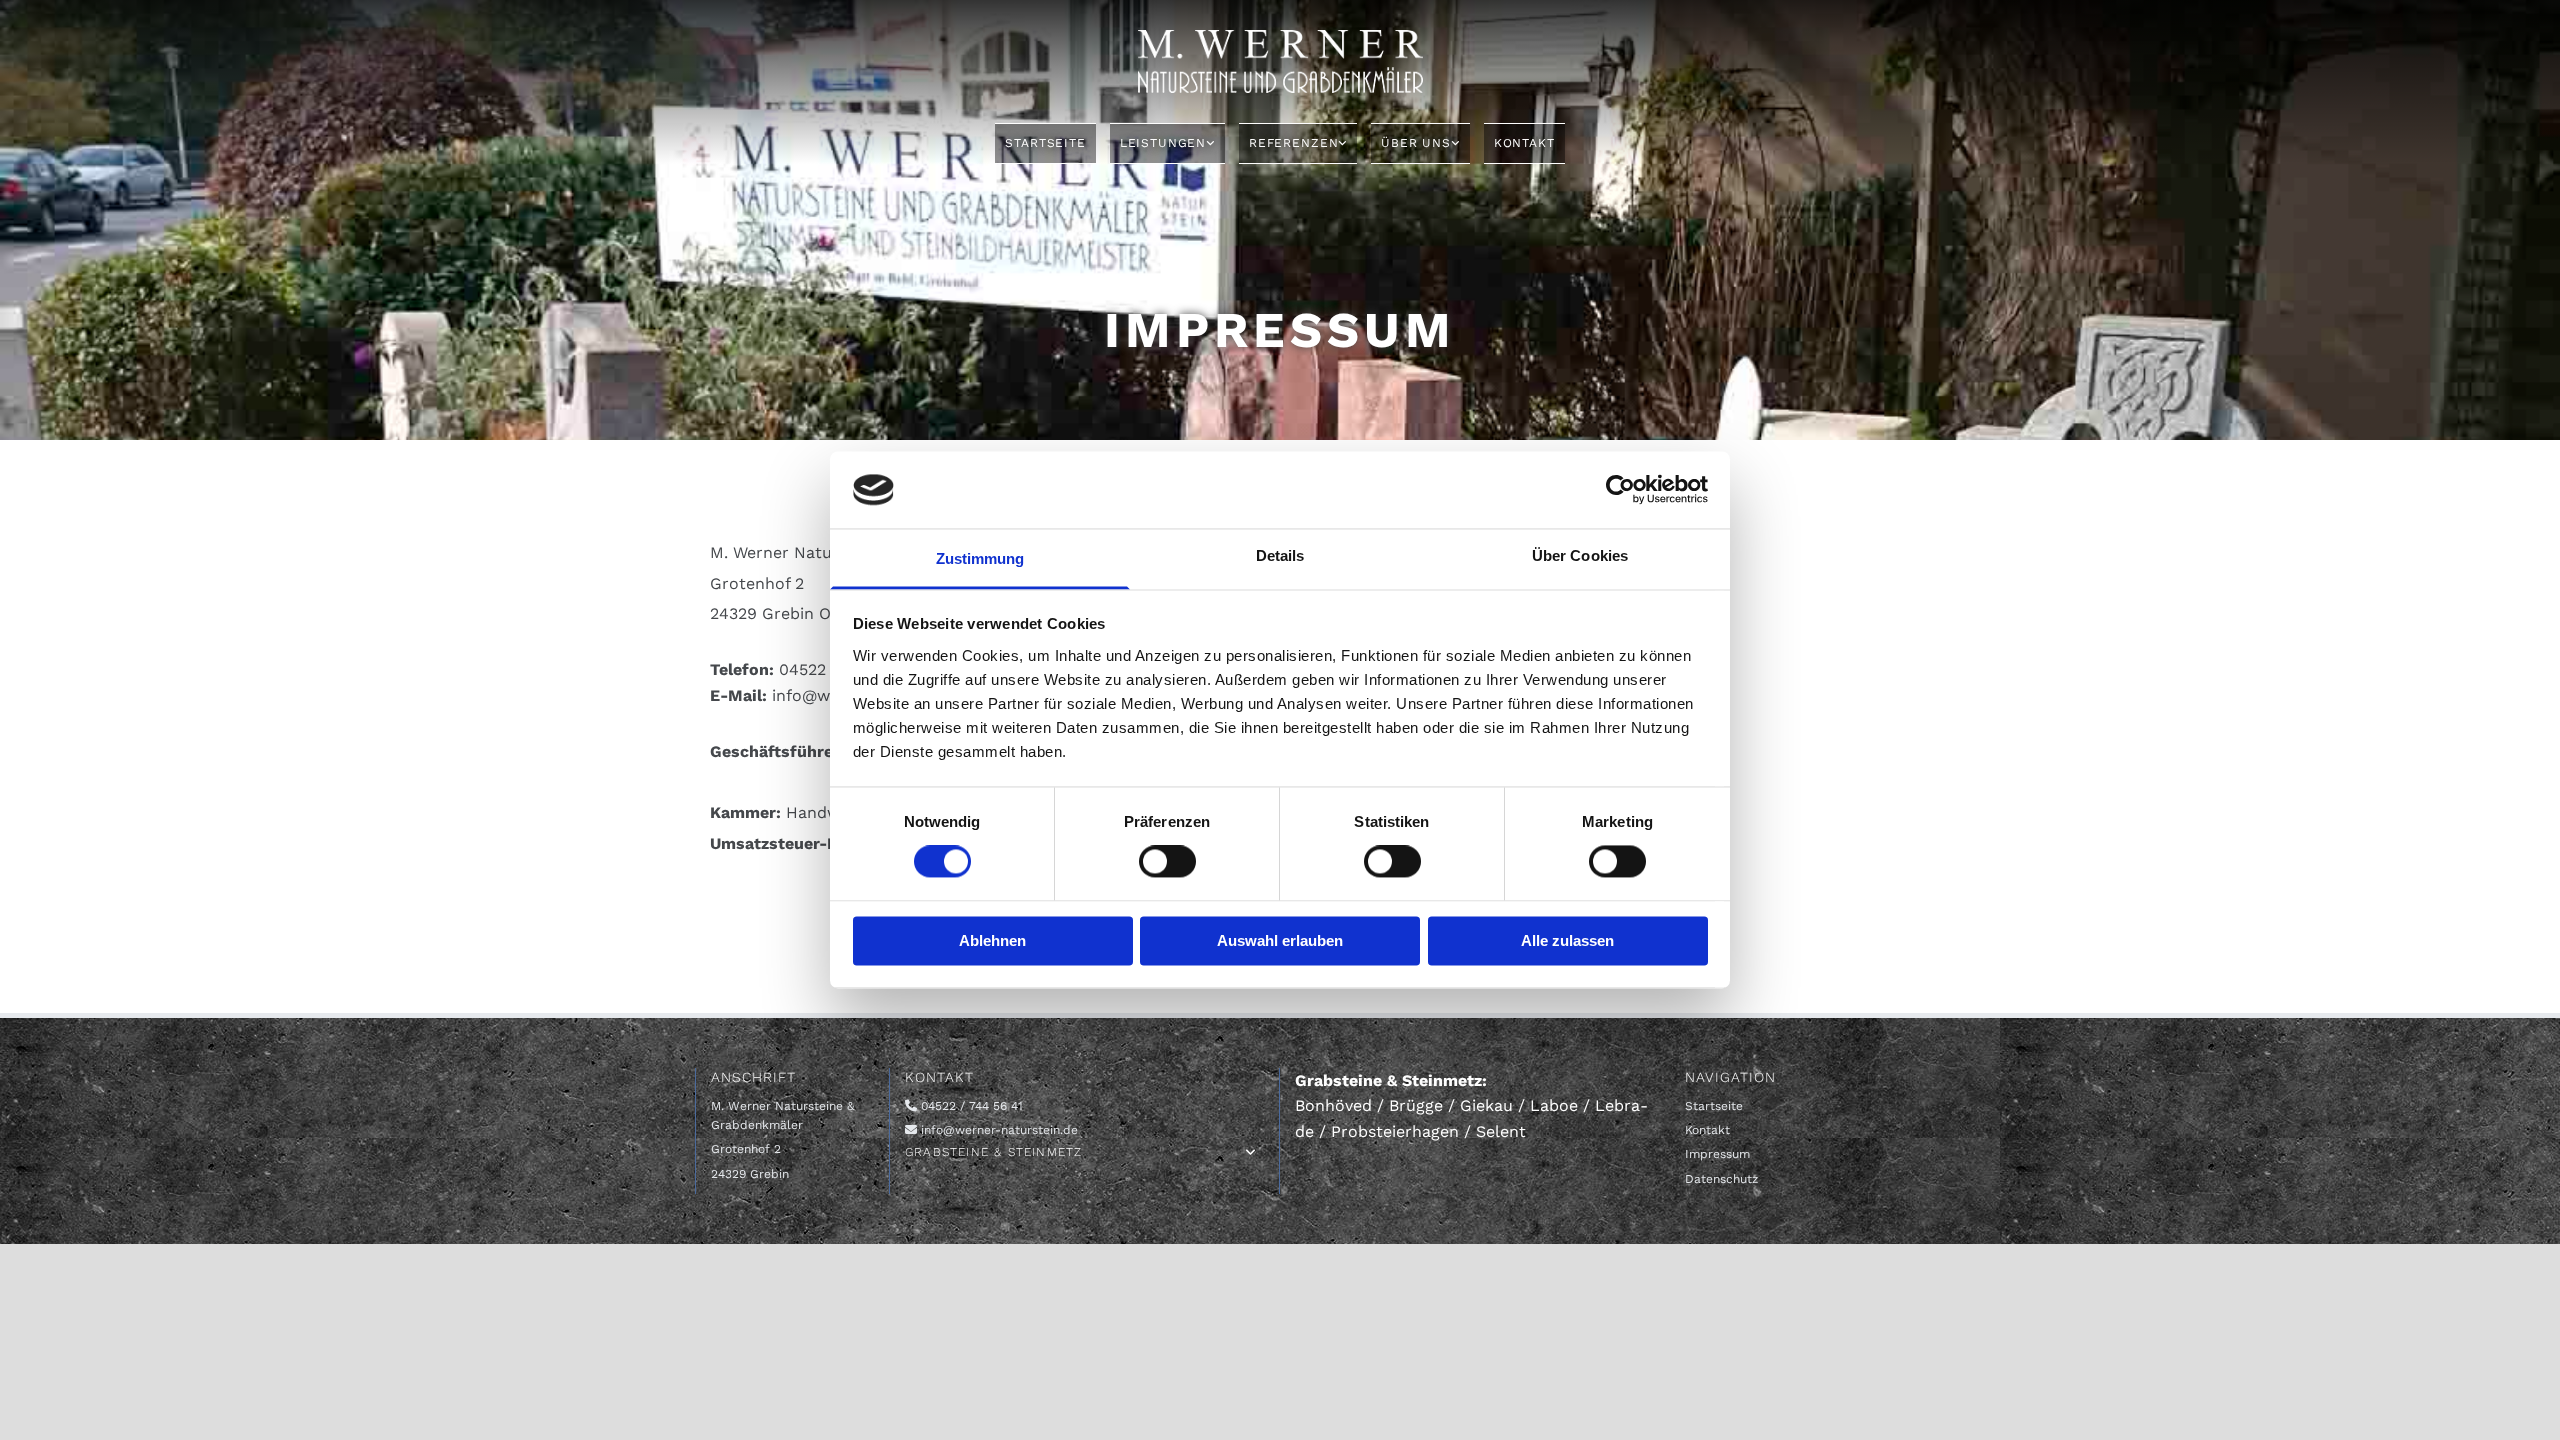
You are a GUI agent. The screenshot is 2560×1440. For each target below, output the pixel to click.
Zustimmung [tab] (980, 558)
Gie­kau (1486, 1105)
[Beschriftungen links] (1210, 143)
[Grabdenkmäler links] (1342, 143)
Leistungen (1163, 143)
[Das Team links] (1455, 143)
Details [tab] (1280, 555)
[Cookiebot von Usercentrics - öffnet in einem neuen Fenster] (1620, 490)
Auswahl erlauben (1280, 940)
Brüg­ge (1416, 1105)
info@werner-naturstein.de (999, 1130)
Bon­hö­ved (1333, 1105)
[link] (1167, 143)
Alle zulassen (1567, 940)
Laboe (1554, 1105)
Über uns (1416, 143)
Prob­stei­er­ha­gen (1395, 1131)
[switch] (1167, 862)
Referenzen (1293, 143)
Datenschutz (1721, 1179)
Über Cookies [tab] (1580, 555)
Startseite (1045, 143)
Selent (1501, 1131)
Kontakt (1524, 143)
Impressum (1717, 1154)
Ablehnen (992, 940)
